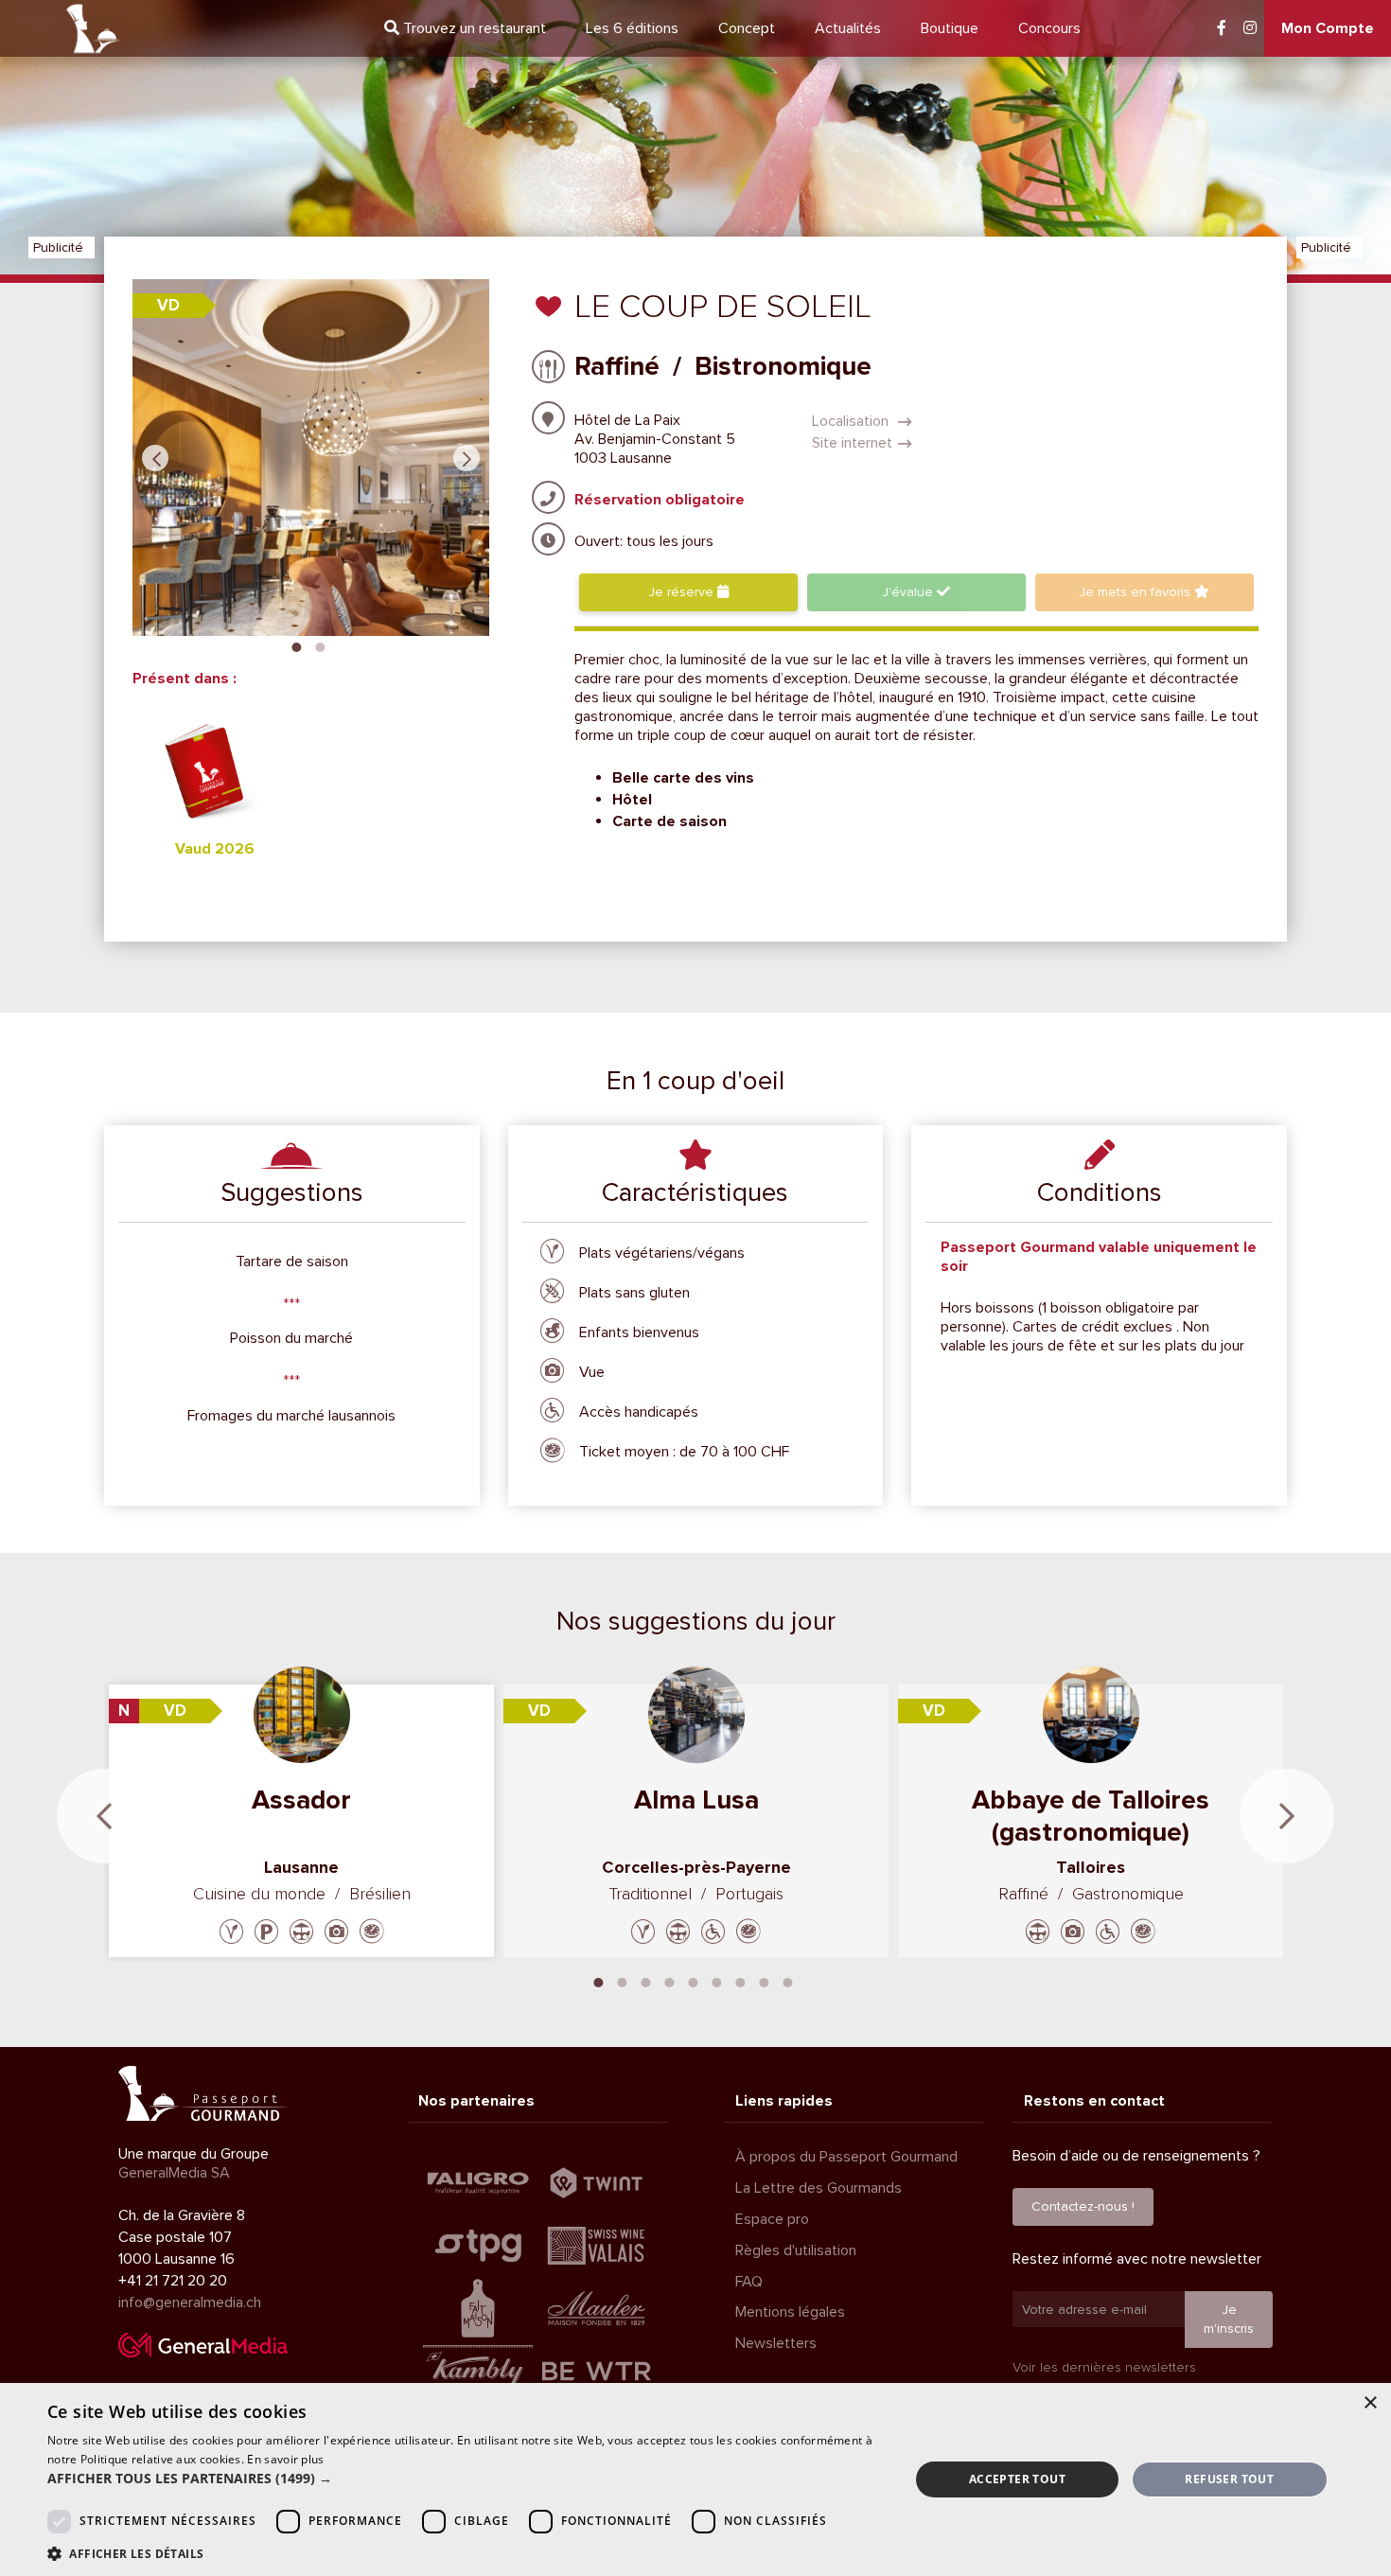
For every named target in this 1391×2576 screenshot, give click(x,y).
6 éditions (632, 28)
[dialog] (695, 2479)
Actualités (848, 28)
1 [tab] (296, 645)
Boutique (950, 28)
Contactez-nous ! (1083, 2206)
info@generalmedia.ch (190, 2303)
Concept (747, 28)
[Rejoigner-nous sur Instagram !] (1250, 28)
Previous (155, 458)
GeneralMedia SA (174, 2173)
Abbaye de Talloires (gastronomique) (1091, 1816)
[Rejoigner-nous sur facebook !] (1222, 28)
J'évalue (909, 592)
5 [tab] (694, 1981)
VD (168, 305)
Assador (301, 1800)
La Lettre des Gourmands (819, 2188)
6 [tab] (717, 1981)
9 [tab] (788, 1981)
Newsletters (776, 2343)
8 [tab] (765, 1981)
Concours (1049, 28)
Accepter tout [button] (1017, 2479)
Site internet (852, 443)
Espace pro (772, 2219)
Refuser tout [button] (1229, 2479)
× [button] (1370, 2403)
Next (467, 458)
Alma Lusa (696, 1800)
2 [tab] (320, 645)
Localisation (852, 421)
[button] (466, 2479)
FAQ (749, 2282)
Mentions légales (790, 2312)
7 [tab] (741, 1981)
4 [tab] (670, 1981)
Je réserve (683, 592)
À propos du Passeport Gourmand (846, 2157)
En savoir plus (285, 2459)
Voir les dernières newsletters (1104, 2367)
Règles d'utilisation (796, 2250)
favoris (1136, 592)
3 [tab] (646, 1981)
